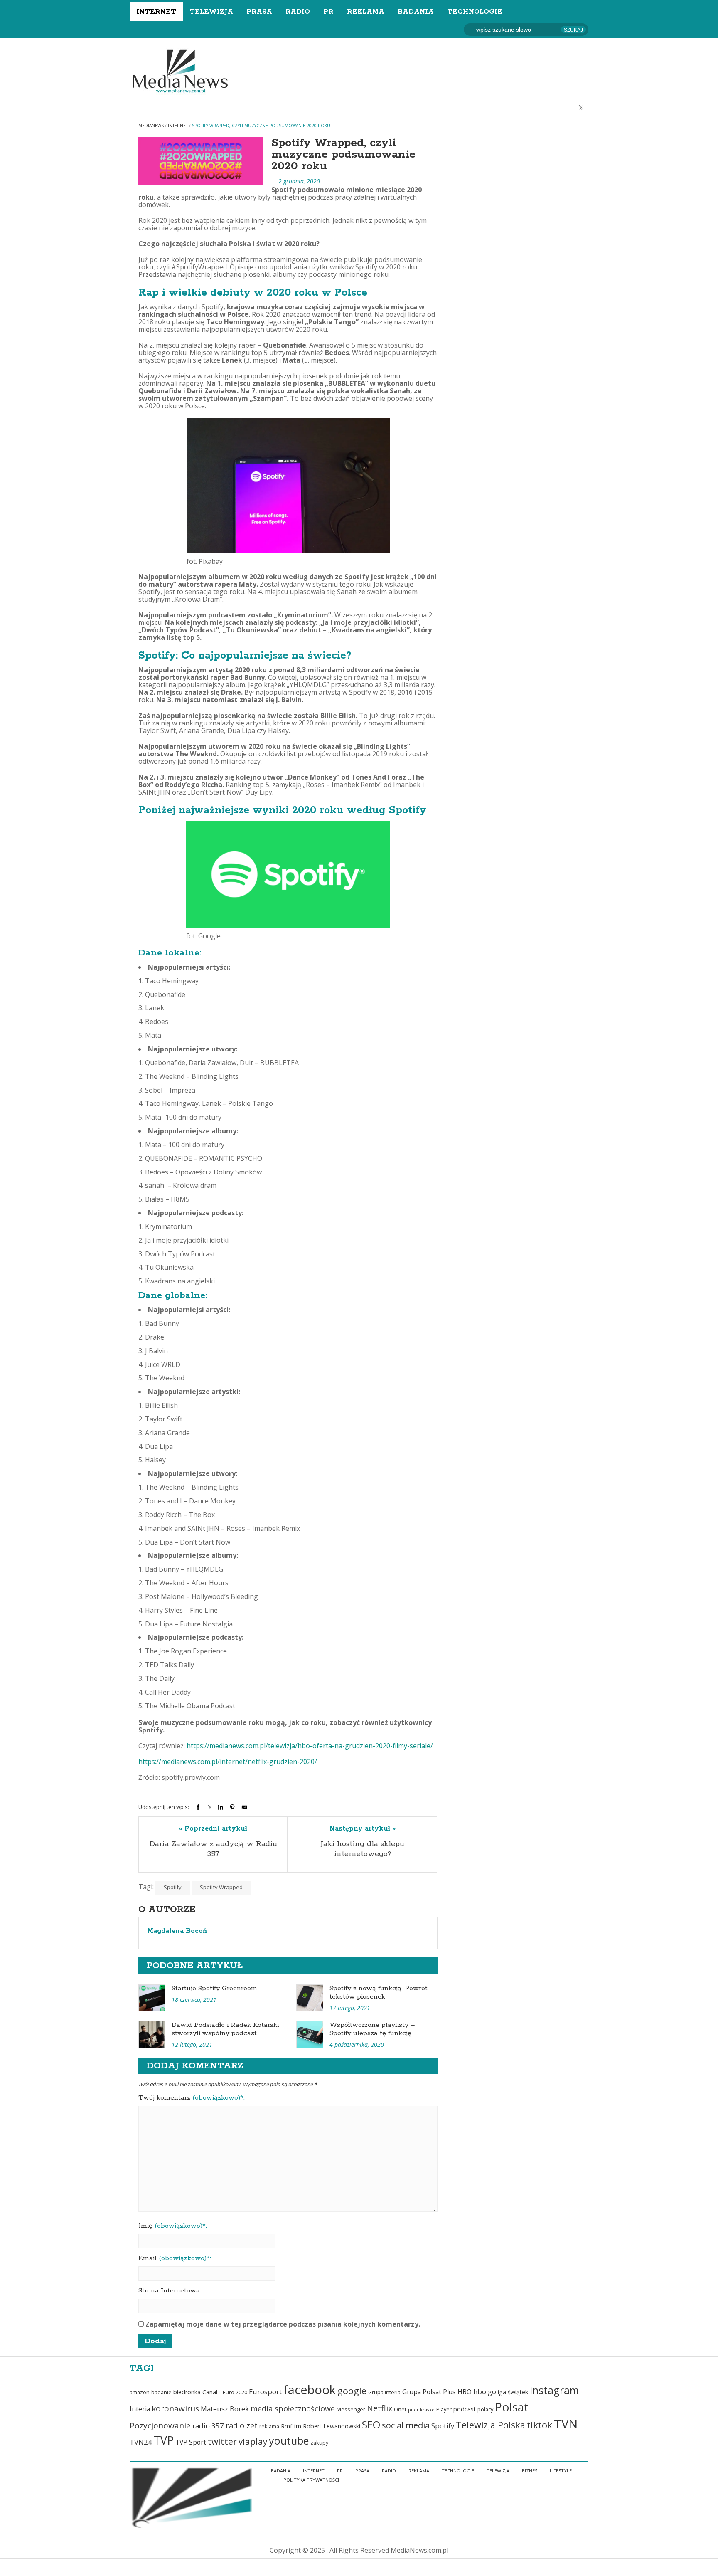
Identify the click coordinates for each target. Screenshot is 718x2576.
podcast (465, 2409)
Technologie (475, 12)
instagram (554, 2390)
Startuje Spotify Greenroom (214, 1988)
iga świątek (513, 2392)
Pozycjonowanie (160, 2425)
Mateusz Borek (225, 2409)
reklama (269, 2427)
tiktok (540, 2425)
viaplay (253, 2441)
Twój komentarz (192, 2098)
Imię (173, 2226)
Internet (156, 12)
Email (175, 2258)
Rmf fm (291, 2426)
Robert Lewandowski (332, 2426)
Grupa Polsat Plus (429, 2392)
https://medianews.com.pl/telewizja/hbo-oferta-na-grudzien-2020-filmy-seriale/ (310, 1746)
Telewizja (211, 12)
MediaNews (151, 126)
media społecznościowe (293, 2408)
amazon (140, 2392)
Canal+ (212, 2392)
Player (444, 2409)
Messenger (351, 2409)
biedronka (187, 2392)
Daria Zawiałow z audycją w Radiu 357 (213, 1849)
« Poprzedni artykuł (213, 1829)
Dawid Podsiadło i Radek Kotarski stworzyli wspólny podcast (225, 2029)
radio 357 (208, 2426)
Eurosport (265, 2392)
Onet (400, 2409)
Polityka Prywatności (311, 2480)
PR (328, 12)
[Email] (244, 1807)
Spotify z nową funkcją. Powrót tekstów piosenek (379, 1992)
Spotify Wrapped (221, 1887)
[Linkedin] (221, 1807)
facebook (310, 2390)
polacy (485, 2409)
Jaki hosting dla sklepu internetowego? (363, 1849)
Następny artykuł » (363, 1829)
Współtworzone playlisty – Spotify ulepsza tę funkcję (372, 2029)
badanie (161, 2392)
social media (406, 2425)
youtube (289, 2440)
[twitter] (581, 108)
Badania (416, 12)
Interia (140, 2409)
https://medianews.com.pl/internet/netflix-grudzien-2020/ (228, 1762)
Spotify (173, 1887)
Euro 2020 (235, 2392)
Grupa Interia (384, 2392)
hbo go (485, 2392)
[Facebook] (198, 1807)
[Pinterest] (232, 1807)
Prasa (259, 12)
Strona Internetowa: (170, 2291)
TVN (566, 2424)
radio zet (242, 2425)
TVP (164, 2440)
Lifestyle (561, 2471)
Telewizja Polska (491, 2425)
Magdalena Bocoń (177, 1931)
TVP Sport (191, 2442)
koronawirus (175, 2408)
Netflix (380, 2408)
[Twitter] (210, 1807)
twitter (222, 2441)
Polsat (512, 2407)
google (352, 2391)
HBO (465, 2392)
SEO (371, 2424)
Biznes (530, 2471)
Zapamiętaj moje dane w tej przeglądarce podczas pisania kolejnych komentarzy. (283, 2324)
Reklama (366, 12)
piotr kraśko (421, 2410)
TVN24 (141, 2442)
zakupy (319, 2443)
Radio (298, 12)
